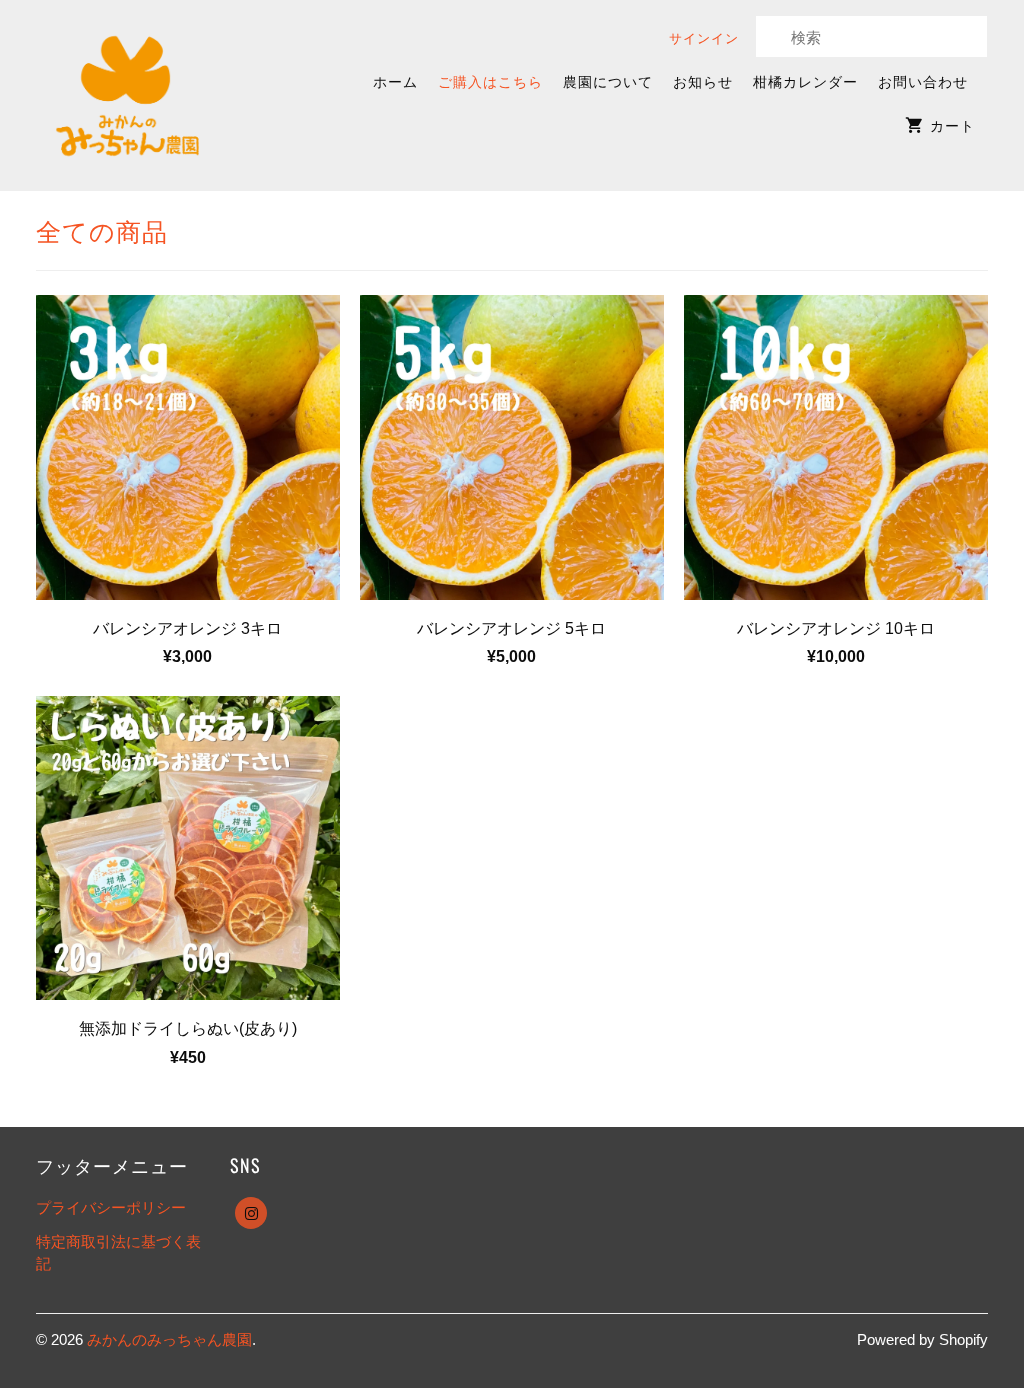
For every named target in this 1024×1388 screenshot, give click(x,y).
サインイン (704, 37)
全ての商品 (102, 229)
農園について (608, 80)
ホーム (395, 80)
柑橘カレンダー (805, 80)
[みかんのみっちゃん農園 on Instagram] (251, 1213)
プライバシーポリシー (111, 1207)
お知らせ (703, 80)
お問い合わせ (923, 80)
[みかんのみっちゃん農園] (128, 95)
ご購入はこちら (490, 80)
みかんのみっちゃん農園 (169, 1339)
